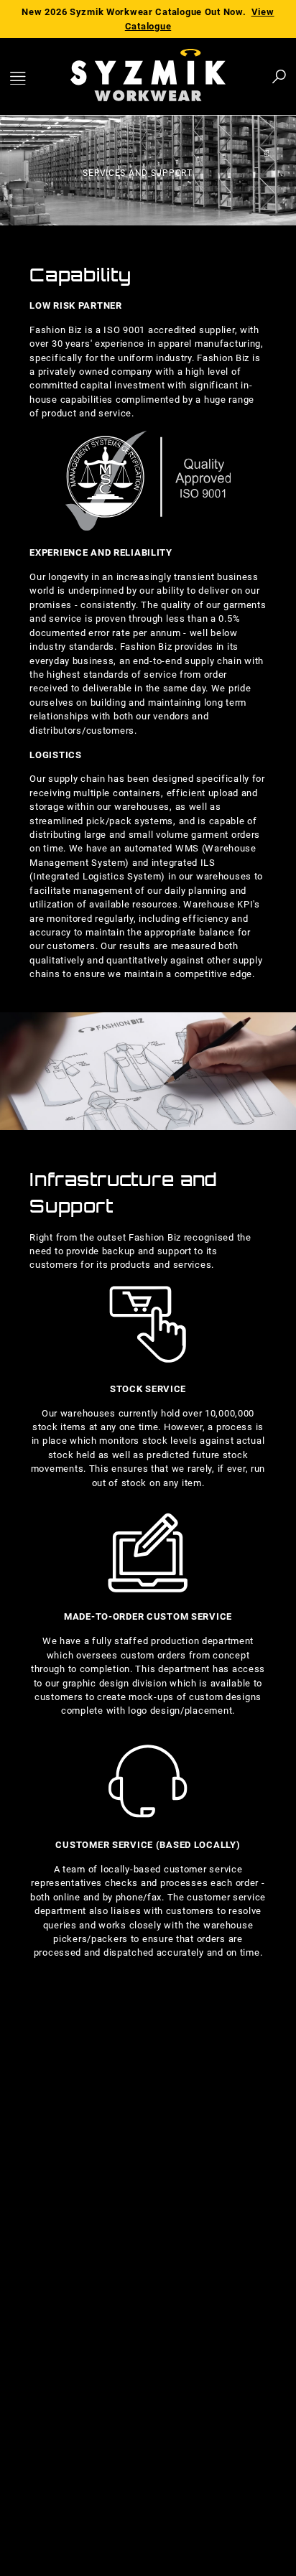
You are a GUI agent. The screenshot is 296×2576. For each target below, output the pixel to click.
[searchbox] (200, 76)
